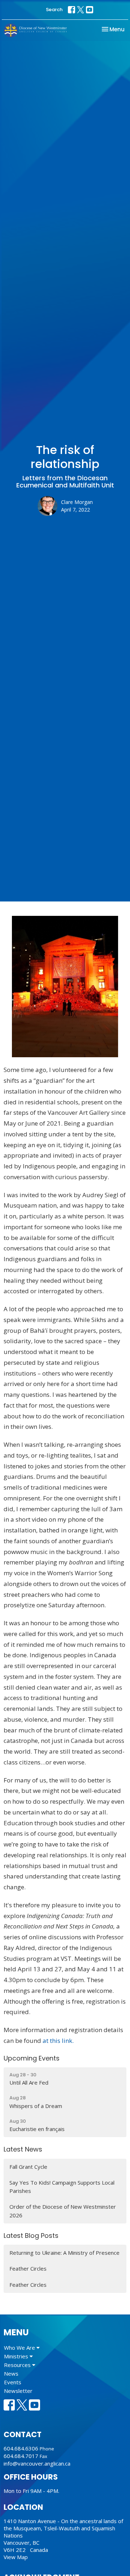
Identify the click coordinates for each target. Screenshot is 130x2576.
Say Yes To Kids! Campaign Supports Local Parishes (62, 2187)
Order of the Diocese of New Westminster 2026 (63, 2211)
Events (13, 2382)
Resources (18, 2365)
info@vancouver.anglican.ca (37, 2463)
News (11, 2373)
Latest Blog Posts (31, 2236)
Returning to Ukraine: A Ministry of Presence (64, 2253)
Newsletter (18, 2391)
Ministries (17, 2356)
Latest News (23, 2149)
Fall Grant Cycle (28, 2167)
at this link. (59, 2041)
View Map (16, 2557)
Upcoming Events (32, 2058)
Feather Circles (28, 2268)
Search (54, 10)
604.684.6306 (21, 2448)
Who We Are (20, 2348)
